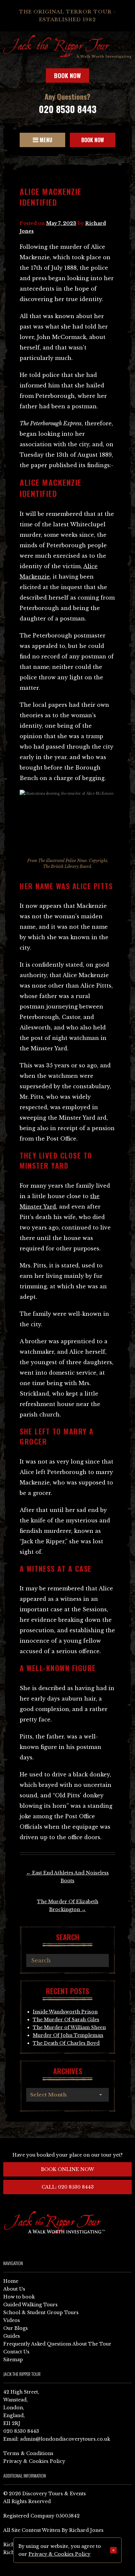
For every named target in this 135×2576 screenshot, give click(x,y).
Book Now (67, 76)
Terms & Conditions (28, 2453)
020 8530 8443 (67, 109)
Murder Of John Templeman (68, 2035)
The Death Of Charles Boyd (66, 2043)
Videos (12, 2320)
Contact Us (16, 2352)
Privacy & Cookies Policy (34, 2461)
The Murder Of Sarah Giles (66, 2020)
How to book (19, 2297)
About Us (14, 2289)
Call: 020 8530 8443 (68, 2187)
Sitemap (13, 2360)
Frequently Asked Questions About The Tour (57, 2344)
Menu (45, 140)
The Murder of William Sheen (69, 2027)
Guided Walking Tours (30, 2305)
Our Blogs (16, 2328)
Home (11, 2281)
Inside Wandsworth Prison (65, 2012)
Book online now (67, 2169)
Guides (12, 2336)
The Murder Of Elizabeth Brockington (68, 1906)
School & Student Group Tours (41, 2313)
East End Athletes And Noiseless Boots (67, 1877)
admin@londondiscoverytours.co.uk (65, 2439)
